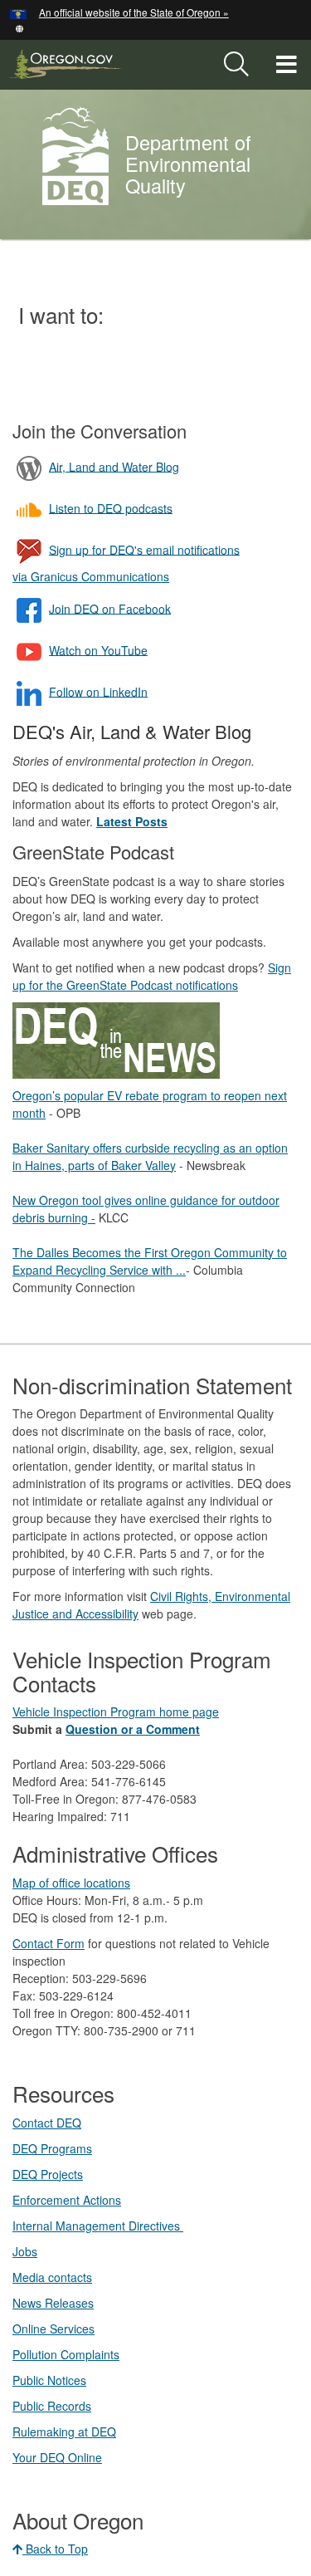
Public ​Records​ (52, 2406)
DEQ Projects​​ (48, 2174)
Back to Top (55, 2549)
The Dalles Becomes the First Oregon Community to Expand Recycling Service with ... (150, 1261)
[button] (19, 27)
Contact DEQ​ (47, 2123)
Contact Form (49, 1943)
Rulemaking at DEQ (64, 2432)
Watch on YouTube (98, 649)
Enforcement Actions (67, 2200)
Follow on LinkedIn (98, 691)
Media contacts (52, 2277)
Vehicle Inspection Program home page (116, 1712)
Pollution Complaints (66, 2354)
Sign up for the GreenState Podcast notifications (152, 976)
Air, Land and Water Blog (114, 466)
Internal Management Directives (98, 2226)
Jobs (25, 2251)
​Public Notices (49, 2380)
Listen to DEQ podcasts (111, 507)
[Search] (236, 65)
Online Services (53, 2329)
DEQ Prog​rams (52, 2148)
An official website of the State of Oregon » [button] (134, 12)
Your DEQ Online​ (57, 2457)
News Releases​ (53, 2303)
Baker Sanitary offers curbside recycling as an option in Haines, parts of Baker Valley (150, 1156)
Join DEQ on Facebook (110, 608)
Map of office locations (71, 1883)
